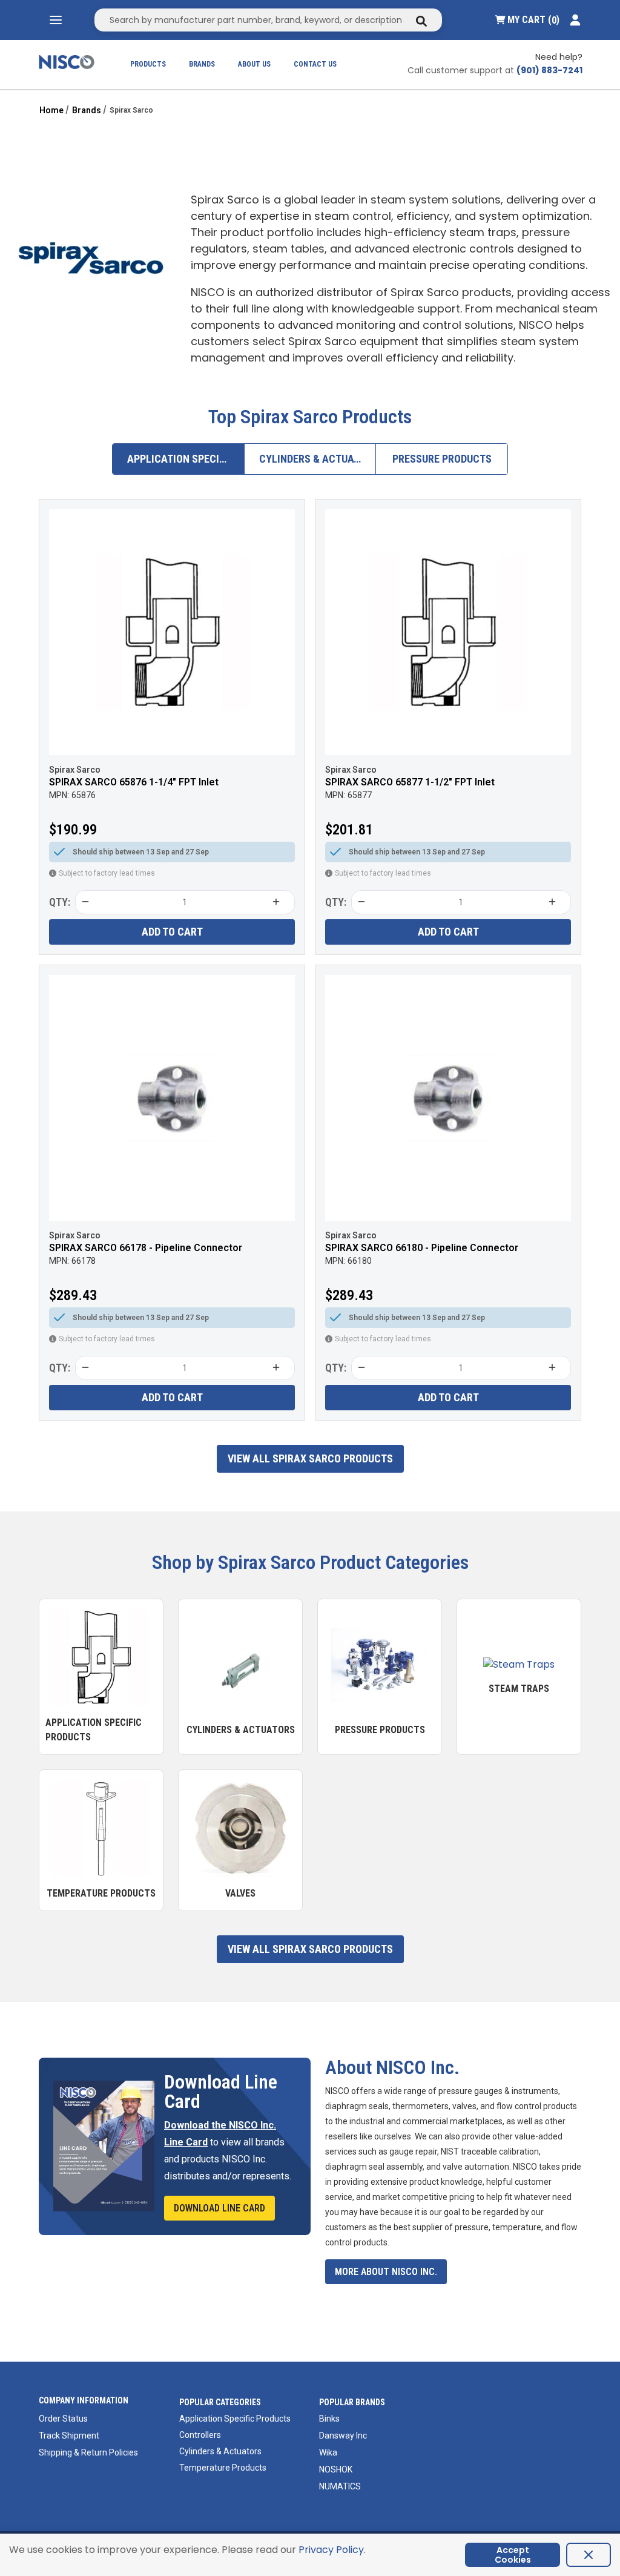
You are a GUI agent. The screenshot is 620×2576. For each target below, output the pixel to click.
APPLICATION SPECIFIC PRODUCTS (186, 459)
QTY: (60, 902)
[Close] (589, 2555)
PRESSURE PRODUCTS (442, 459)
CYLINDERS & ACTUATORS (318, 459)
